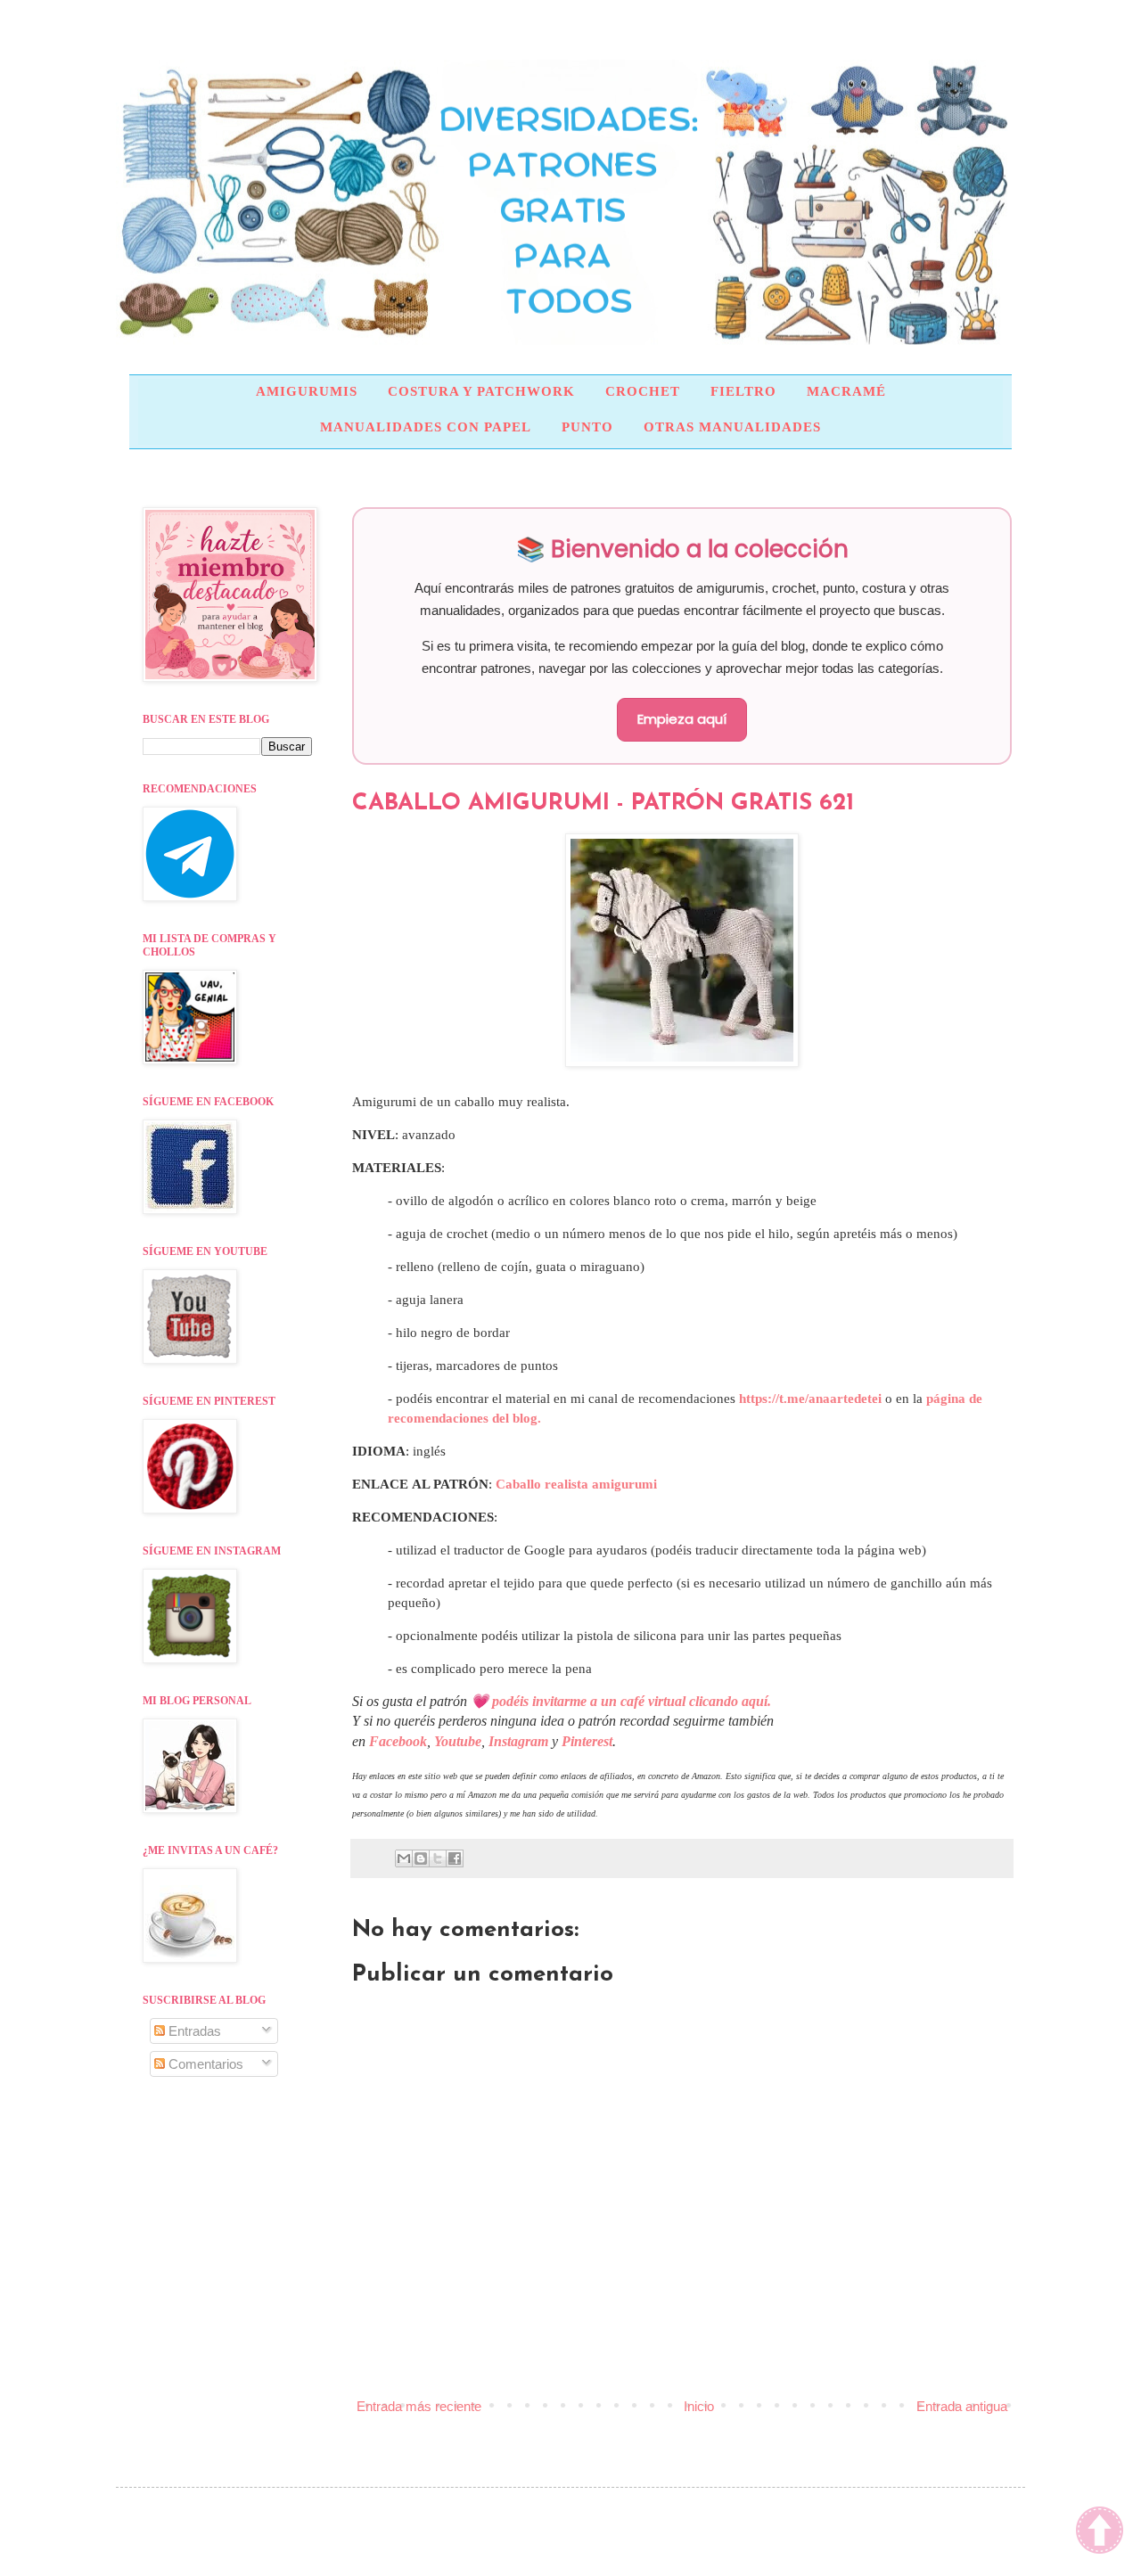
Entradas (193, 2031)
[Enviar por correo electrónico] (404, 1858)
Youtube (458, 1741)
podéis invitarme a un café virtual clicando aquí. (632, 1701)
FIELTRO (743, 391)
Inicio (699, 2406)
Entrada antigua (962, 2406)
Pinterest (587, 1741)
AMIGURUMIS (307, 391)
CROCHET (643, 391)
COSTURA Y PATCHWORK (481, 391)
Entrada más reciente (419, 2406)
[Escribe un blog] (421, 1858)
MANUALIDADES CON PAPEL (426, 427)
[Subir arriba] (1100, 2532)
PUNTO (587, 427)
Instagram (518, 1741)
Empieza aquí (682, 719)
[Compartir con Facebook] (455, 1858)
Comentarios (204, 2064)
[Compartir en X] (438, 1858)
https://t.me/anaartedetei (810, 1399)
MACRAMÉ (846, 391)
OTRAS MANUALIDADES (732, 427)
